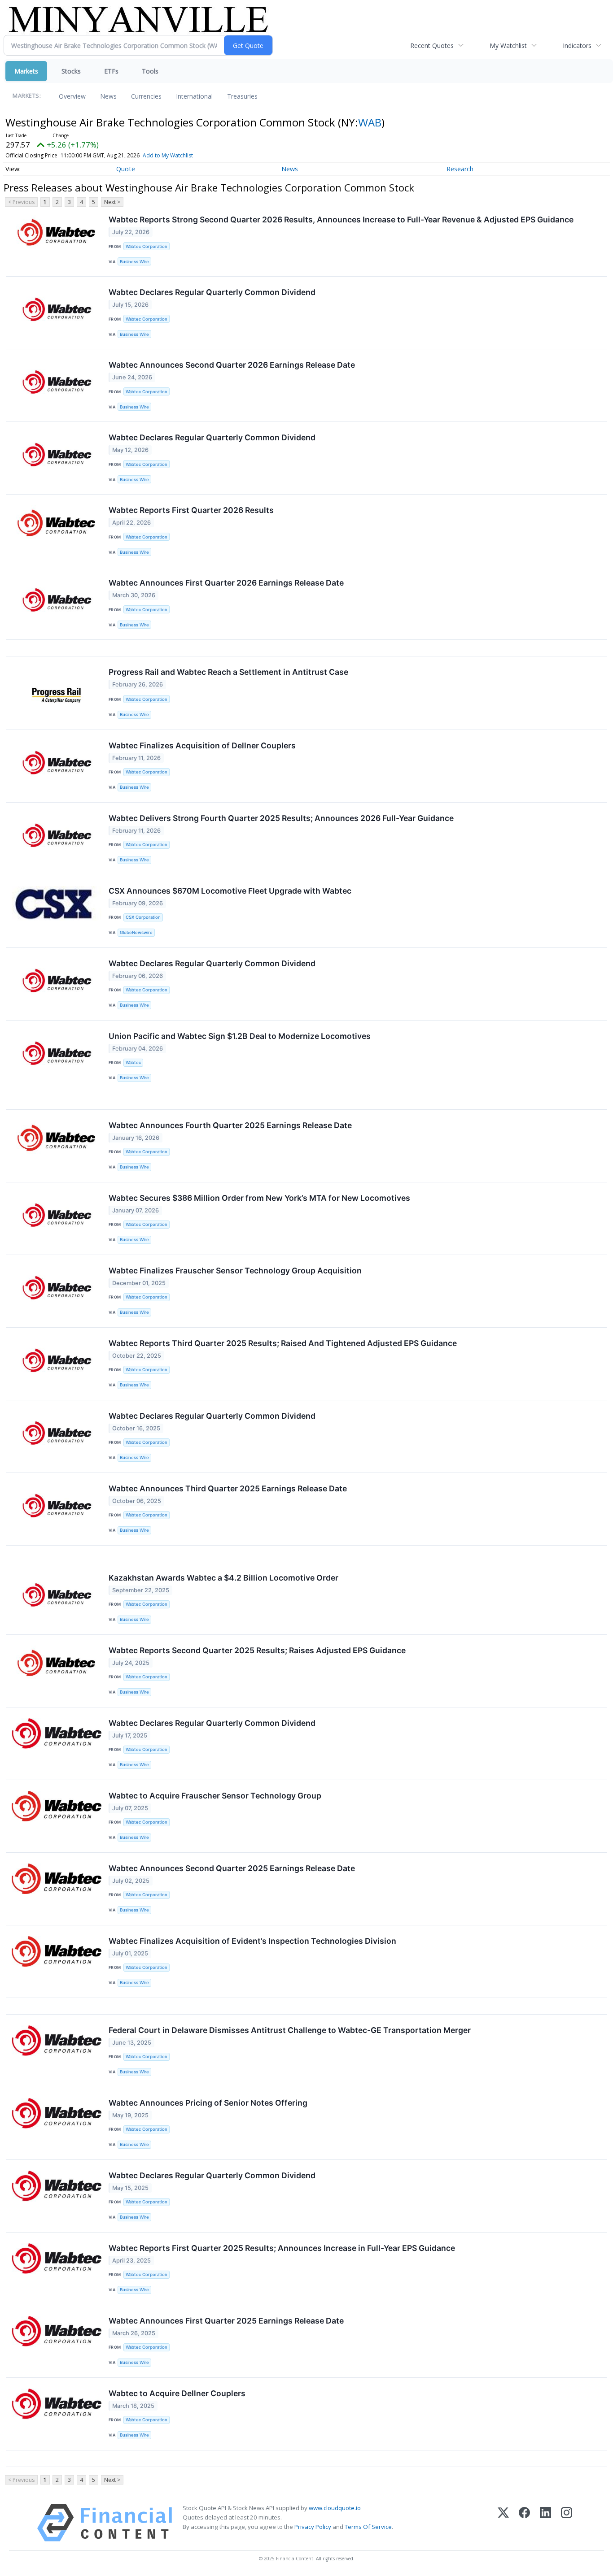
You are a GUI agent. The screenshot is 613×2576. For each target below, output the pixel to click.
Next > (112, 202)
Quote (126, 169)
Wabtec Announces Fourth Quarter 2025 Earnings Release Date (230, 1125)
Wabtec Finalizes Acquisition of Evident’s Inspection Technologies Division (252, 1941)
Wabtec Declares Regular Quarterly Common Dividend (212, 292)
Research (460, 169)
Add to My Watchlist (168, 155)
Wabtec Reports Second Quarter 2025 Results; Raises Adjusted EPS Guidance (257, 1650)
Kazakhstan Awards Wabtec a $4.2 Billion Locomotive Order (223, 1578)
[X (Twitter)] (503, 2523)
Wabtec (133, 1062)
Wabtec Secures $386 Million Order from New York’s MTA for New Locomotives (259, 1198)
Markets (26, 71)
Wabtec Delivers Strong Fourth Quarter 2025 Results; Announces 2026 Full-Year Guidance (281, 818)
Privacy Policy (313, 2527)
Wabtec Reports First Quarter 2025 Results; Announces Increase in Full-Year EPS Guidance (282, 2248)
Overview (72, 96)
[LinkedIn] (545, 2523)
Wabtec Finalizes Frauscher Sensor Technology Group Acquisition (235, 1271)
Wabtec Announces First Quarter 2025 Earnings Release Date (226, 2321)
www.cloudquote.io (335, 2508)
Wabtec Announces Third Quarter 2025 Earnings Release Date (228, 1488)
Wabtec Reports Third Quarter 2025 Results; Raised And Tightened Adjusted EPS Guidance (283, 1343)
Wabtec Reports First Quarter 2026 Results (191, 510)
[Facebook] (524, 2523)
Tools (150, 71)
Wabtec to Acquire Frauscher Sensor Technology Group (215, 1796)
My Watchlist (508, 46)
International (194, 96)
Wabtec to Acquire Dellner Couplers (177, 2393)
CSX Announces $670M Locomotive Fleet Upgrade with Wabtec (230, 891)
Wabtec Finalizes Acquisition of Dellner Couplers (202, 745)
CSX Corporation (143, 917)
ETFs (111, 71)
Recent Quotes (432, 46)
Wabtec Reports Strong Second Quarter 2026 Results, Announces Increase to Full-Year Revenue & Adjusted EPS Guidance (341, 219)
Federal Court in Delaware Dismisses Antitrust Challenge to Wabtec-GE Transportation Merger (290, 2030)
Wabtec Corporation (147, 246)
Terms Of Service (368, 2527)
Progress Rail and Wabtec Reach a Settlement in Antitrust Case (228, 672)
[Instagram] (567, 2523)
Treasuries (242, 96)
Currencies (146, 96)
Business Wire (134, 262)
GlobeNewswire (136, 932)
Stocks (71, 71)
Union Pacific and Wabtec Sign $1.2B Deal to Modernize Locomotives (240, 1036)
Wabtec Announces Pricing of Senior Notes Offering (208, 2103)
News (108, 96)
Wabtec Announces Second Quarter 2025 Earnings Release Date (232, 1868)
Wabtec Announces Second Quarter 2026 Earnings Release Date (232, 365)
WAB (370, 122)
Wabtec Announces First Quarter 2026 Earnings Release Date (226, 583)
